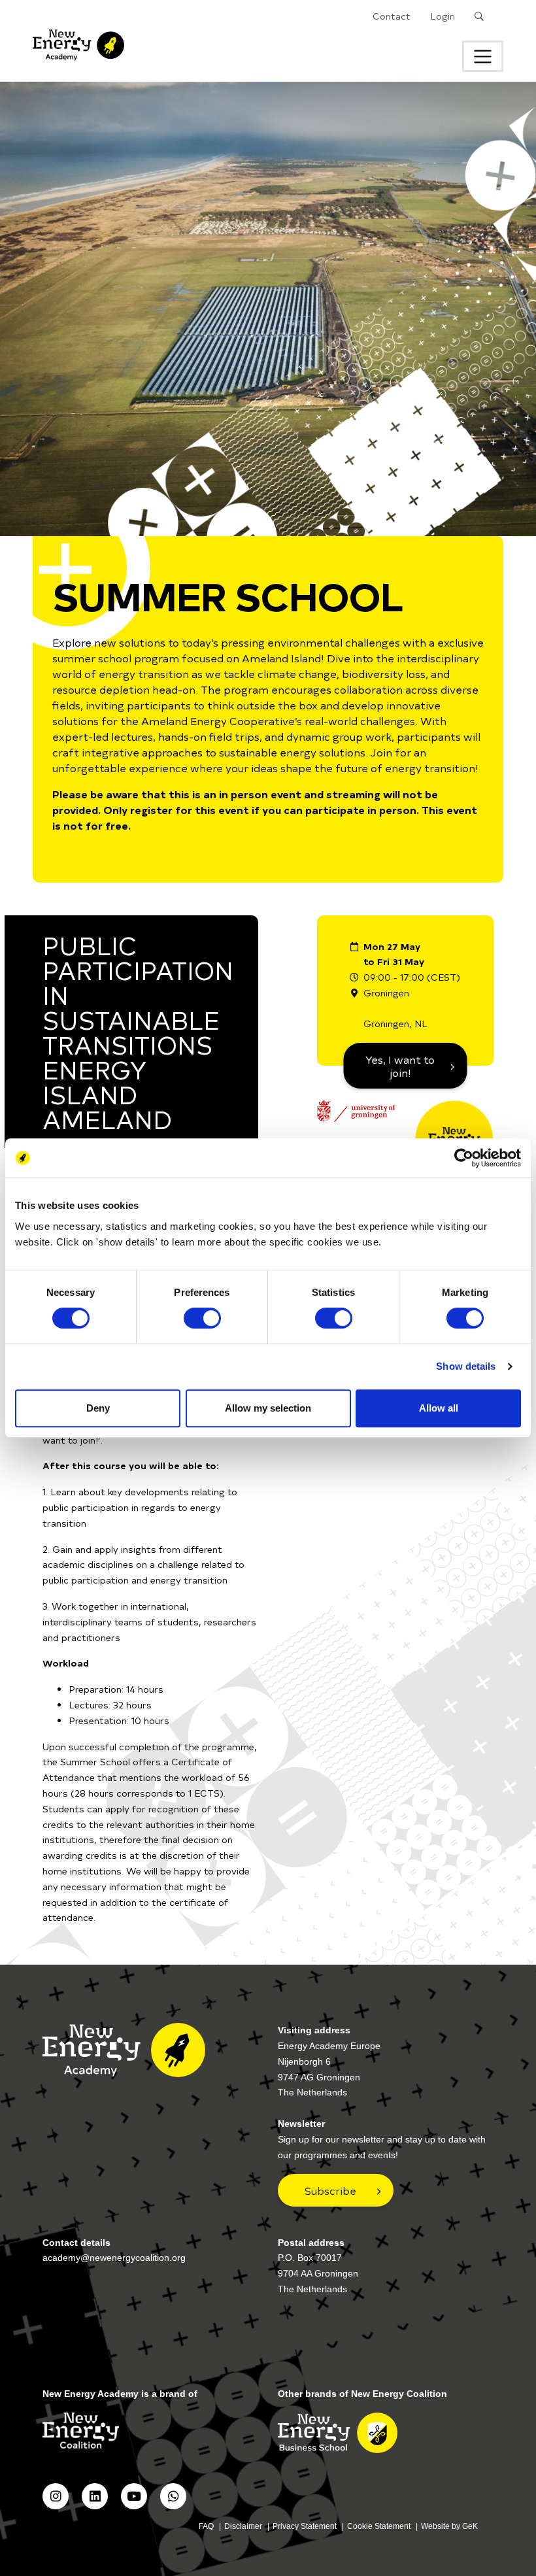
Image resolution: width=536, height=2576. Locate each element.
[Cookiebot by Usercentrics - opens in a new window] (464, 1158)
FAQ (206, 2526)
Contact (392, 16)
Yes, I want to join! (400, 1066)
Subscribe (330, 2190)
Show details (466, 1366)
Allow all (439, 1408)
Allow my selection (268, 1408)
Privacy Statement (305, 2526)
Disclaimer (243, 2526)
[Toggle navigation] (483, 56)
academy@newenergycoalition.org (114, 2258)
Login (443, 16)
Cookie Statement (379, 2526)
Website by (449, 2526)
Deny (98, 1408)
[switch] (202, 1318)
